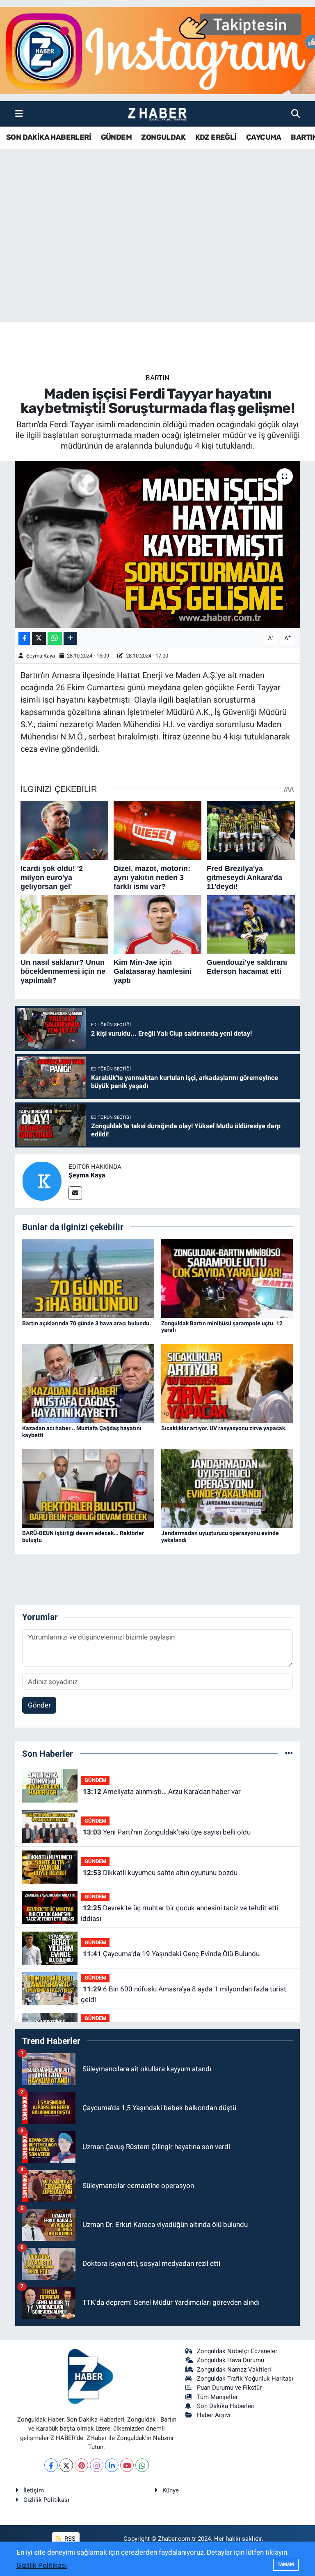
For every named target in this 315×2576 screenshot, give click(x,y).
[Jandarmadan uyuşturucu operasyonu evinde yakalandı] (227, 1488)
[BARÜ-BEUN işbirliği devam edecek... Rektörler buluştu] (88, 1488)
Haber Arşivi (214, 2415)
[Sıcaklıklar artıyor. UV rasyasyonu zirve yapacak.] (227, 1383)
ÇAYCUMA (264, 137)
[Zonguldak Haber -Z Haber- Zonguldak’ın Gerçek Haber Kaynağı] (157, 114)
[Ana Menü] (19, 113)
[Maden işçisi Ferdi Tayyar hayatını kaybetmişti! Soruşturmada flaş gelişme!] (158, 545)
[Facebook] (51, 2465)
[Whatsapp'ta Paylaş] (55, 638)
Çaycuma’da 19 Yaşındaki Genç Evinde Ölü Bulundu (171, 1954)
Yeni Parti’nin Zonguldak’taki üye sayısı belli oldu (167, 1832)
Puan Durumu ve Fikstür (229, 2388)
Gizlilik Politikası (46, 2500)
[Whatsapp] (142, 2465)
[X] (66, 2465)
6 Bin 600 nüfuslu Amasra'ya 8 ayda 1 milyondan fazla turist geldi (183, 1994)
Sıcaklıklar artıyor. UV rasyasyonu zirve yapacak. (224, 1428)
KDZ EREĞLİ (216, 137)
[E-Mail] (75, 1193)
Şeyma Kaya (41, 656)
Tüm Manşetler (217, 2397)
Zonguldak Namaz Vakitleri (234, 2370)
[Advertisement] (157, 258)
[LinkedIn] (112, 2465)
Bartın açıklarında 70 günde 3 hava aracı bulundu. (87, 1323)
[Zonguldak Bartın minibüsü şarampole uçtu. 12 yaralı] (227, 1278)
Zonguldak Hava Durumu (231, 2360)
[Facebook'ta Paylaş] (24, 638)
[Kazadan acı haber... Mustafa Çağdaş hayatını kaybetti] (88, 1383)
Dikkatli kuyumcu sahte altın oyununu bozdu (160, 1873)
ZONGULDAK (163, 137)
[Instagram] (97, 2465)
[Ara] (296, 113)
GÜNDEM (116, 137)
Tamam (286, 2564)
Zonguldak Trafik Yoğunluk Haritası (245, 2379)
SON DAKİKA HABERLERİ (49, 137)
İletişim (34, 2490)
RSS (69, 2539)
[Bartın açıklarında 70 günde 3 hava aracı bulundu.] (88, 1278)
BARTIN (157, 378)
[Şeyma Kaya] (42, 1180)
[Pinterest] (81, 2465)
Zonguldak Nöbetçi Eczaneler (237, 2351)
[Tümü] (289, 1753)
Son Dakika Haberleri (226, 2406)
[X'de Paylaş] (39, 638)
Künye (171, 2490)
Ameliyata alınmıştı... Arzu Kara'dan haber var (162, 1791)
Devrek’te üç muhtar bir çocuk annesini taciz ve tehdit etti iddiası (179, 1913)
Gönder (39, 1705)
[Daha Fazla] (70, 638)
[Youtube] (127, 2465)
